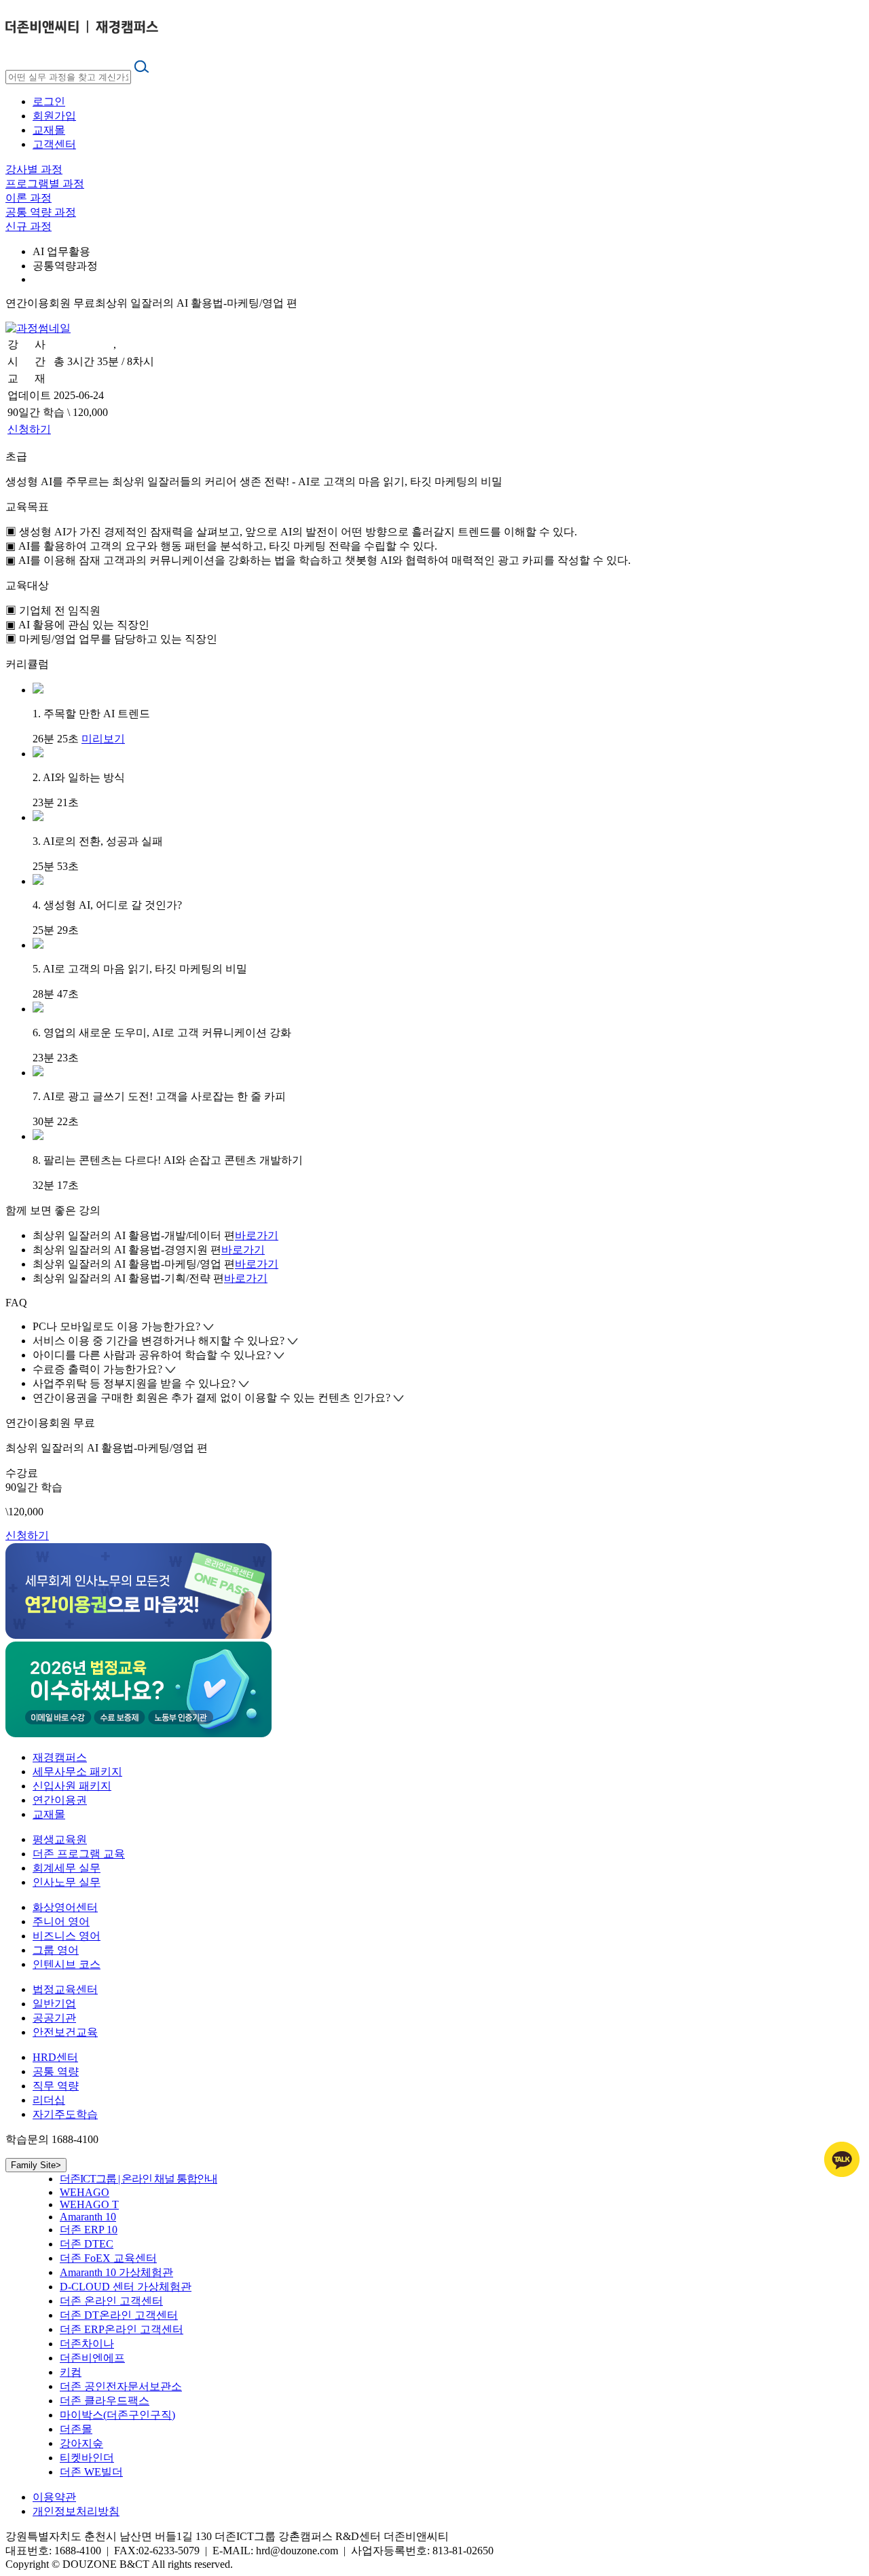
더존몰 (76, 2429)
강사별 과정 (34, 169)
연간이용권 (60, 1800)
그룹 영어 (56, 1950)
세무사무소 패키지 (77, 1772)
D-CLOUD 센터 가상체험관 (126, 2287)
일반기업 (54, 2004)
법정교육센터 (65, 1989)
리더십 (49, 2100)
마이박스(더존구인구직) (117, 2415)
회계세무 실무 (67, 1868)
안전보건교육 (65, 2032)
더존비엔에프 (92, 2358)
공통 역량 (56, 2071)
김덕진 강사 (82, 344)
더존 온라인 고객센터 (111, 2301)
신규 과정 (29, 226)
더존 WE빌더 (91, 2472)
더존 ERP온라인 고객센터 (122, 2329)
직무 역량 (56, 2086)
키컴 (71, 2372)
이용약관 (54, 2497)
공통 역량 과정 (41, 212)
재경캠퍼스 (60, 1757)
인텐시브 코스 (67, 1964)
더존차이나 (87, 2344)
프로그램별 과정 (45, 184)
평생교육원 (60, 1839)
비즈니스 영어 (67, 1936)
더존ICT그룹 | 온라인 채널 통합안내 (138, 2179)
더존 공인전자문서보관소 (121, 2386)
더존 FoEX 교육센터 (108, 2258)
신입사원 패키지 (72, 1786)
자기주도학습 (65, 2114)
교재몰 (49, 130)
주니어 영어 (61, 1921)
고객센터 (54, 144)
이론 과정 (29, 198)
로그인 (49, 101)
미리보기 (103, 739)
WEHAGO (85, 2192)
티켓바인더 (87, 2458)
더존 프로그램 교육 (79, 1854)
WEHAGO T (89, 2204)
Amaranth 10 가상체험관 (116, 2272)
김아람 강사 (147, 344)
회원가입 (54, 116)
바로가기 (257, 1235)
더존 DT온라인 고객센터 (119, 2315)
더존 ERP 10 (89, 2230)
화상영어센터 (65, 1907)
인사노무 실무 (67, 1882)
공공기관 (54, 2018)
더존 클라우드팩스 (105, 2401)
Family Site (36, 2165)
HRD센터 (55, 2057)
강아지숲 (81, 2443)
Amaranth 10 (88, 2217)
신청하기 (29, 429)
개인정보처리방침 (76, 2511)
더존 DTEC (87, 2244)
